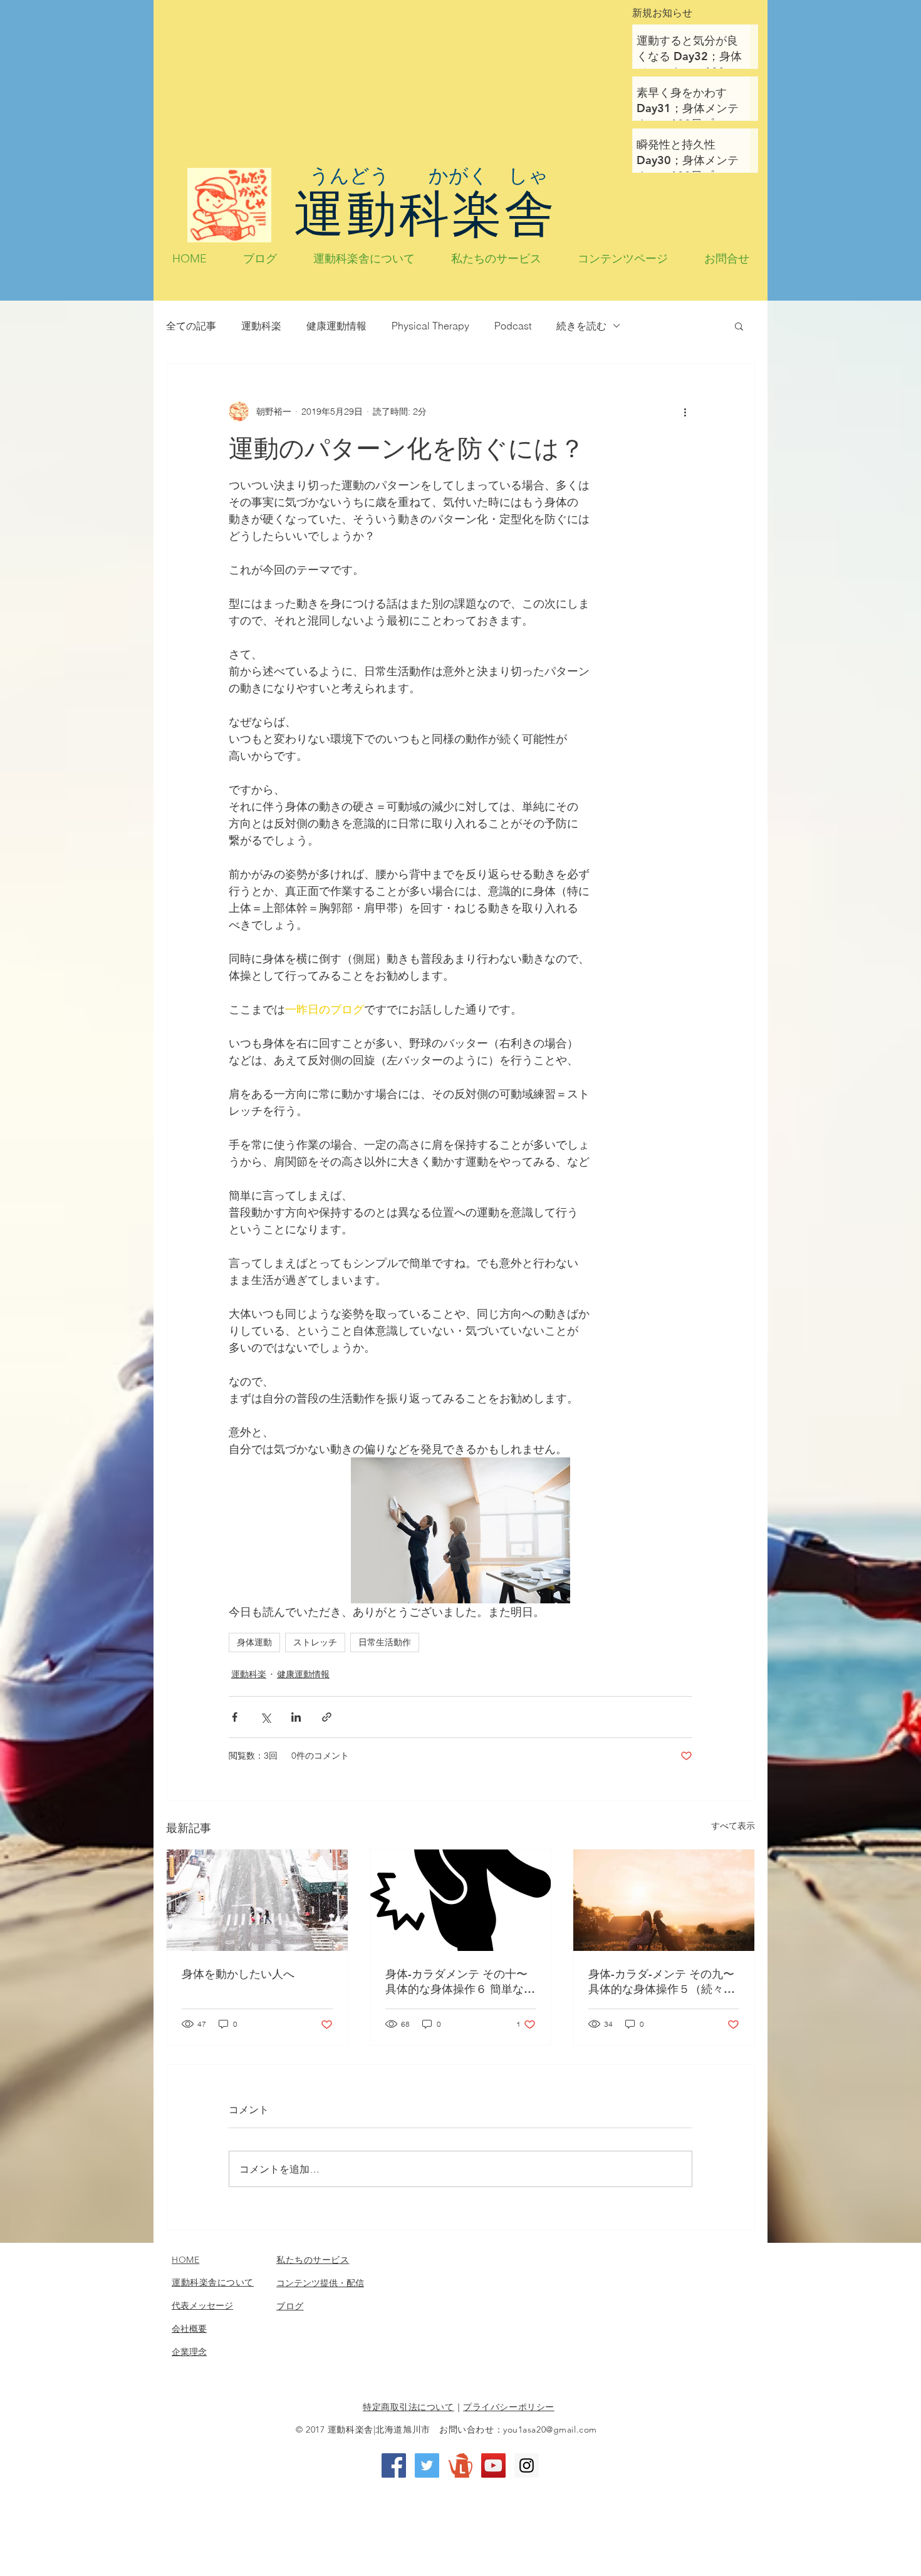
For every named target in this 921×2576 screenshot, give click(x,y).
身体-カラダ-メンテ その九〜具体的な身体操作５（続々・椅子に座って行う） (662, 1982)
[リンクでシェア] (327, 1717)
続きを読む (581, 326)
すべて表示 (733, 1826)
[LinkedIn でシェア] (296, 1717)
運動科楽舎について (213, 2282)
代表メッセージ (202, 2305)
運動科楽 (261, 326)
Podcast (513, 326)
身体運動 (254, 1642)
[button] (739, 326)
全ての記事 (191, 326)
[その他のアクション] (685, 411)
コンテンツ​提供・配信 (320, 2283)
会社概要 (189, 2329)
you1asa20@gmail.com (550, 2429)
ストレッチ (315, 1642)
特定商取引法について (408, 2407)
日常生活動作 (385, 1642)
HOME (185, 2260)
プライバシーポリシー (509, 2407)
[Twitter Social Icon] (427, 2465)
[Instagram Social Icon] (527, 2465)
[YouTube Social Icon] (493, 2465)
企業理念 (189, 2352)
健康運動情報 (336, 326)
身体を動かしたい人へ (238, 1974)
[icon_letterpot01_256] (460, 2465)
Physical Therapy (430, 326)
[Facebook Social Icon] (394, 2465)
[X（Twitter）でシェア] (265, 1717)
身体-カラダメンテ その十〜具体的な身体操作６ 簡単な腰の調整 (460, 1982)
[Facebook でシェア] (235, 1717)
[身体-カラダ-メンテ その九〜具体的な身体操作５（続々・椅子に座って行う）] (664, 1900)
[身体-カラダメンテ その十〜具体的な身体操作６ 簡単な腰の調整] (461, 1900)
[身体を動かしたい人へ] (257, 1900)
